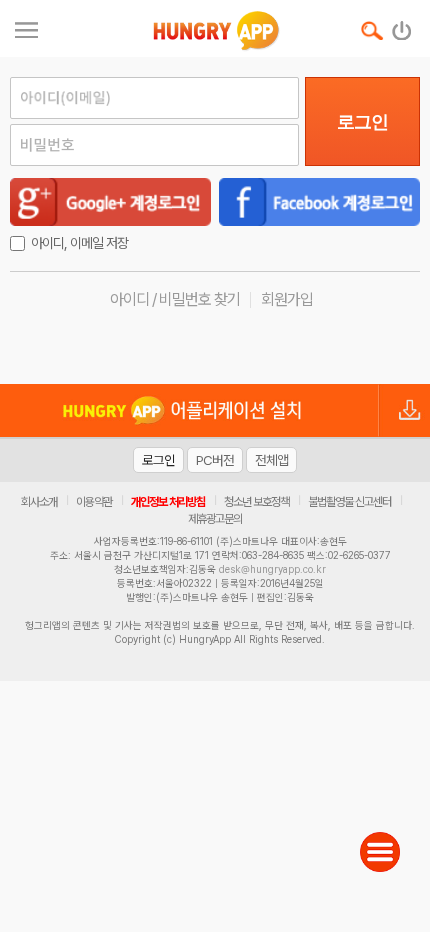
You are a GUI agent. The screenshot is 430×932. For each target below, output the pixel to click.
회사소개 (39, 502)
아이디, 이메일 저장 (79, 243)
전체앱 (271, 460)
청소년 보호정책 (256, 502)
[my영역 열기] (26, 27)
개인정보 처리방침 (168, 502)
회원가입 (287, 299)
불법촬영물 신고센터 (349, 502)
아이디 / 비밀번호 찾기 (175, 299)
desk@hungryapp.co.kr (272, 569)
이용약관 (94, 502)
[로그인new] (402, 26)
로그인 (362, 122)
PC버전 (215, 460)
